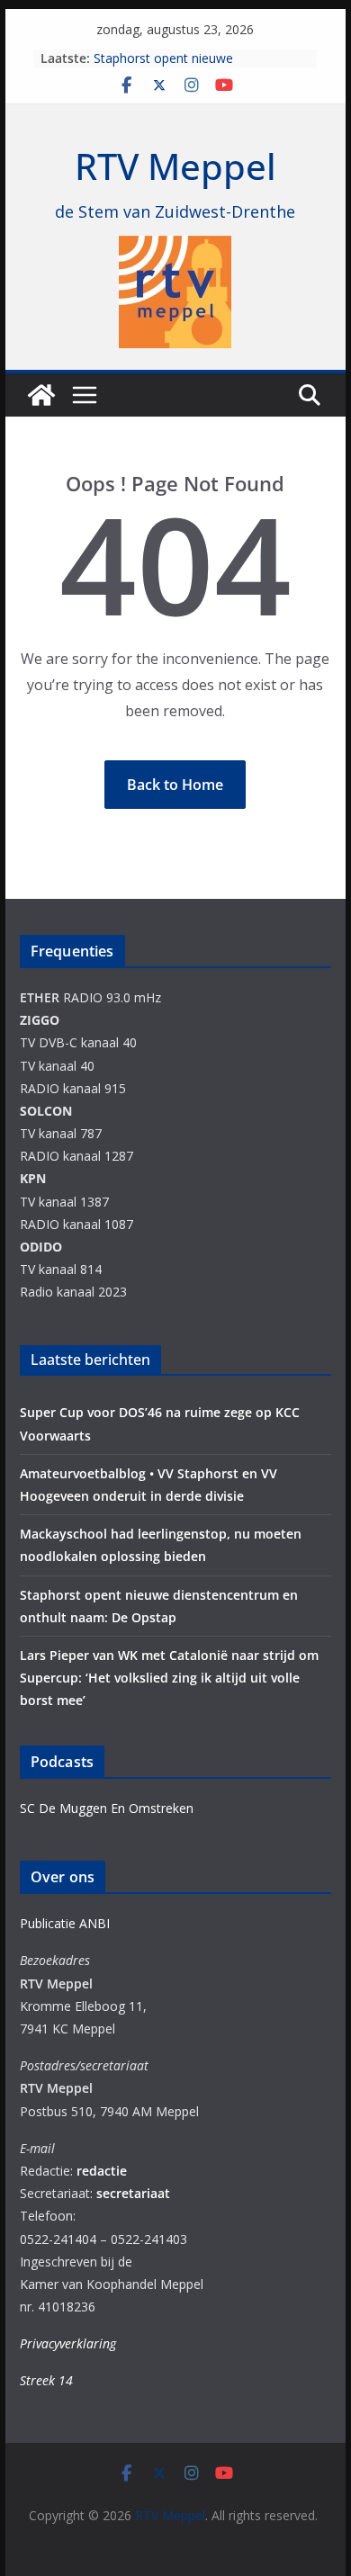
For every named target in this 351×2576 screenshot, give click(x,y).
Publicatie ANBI (65, 1923)
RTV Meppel (175, 166)
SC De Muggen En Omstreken (107, 1808)
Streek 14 (46, 2380)
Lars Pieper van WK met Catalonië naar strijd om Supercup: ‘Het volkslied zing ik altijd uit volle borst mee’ (169, 1678)
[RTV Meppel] (41, 395)
